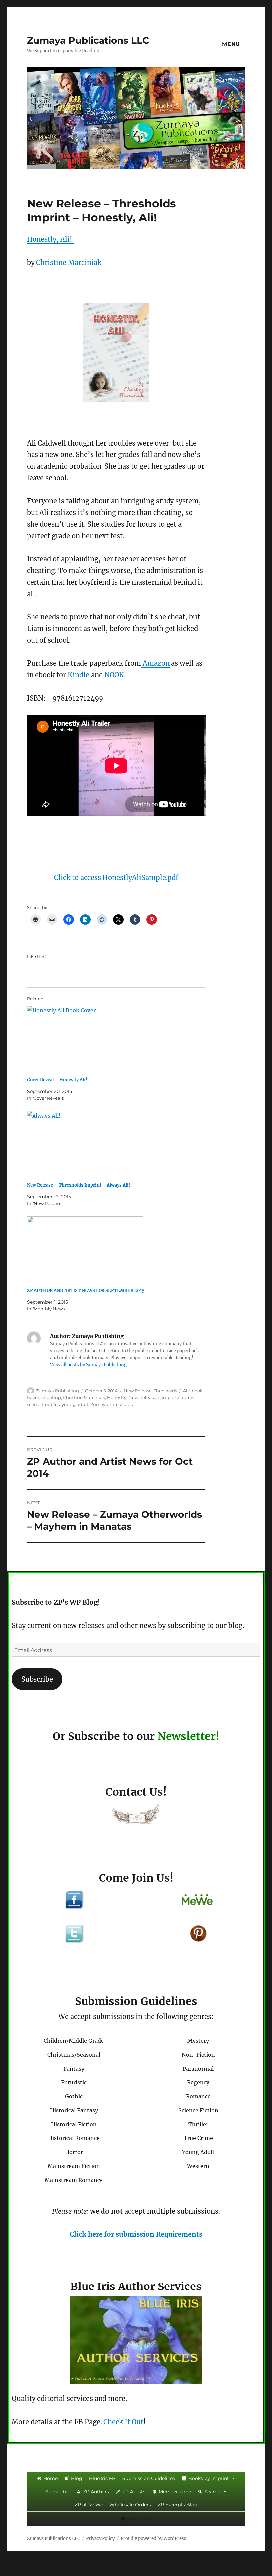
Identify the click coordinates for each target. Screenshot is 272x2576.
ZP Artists (134, 2492)
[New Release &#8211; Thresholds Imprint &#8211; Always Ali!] (120, 1144)
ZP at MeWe (89, 2505)
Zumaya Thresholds (111, 1404)
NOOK (114, 675)
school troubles (43, 1404)
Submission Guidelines (149, 2478)
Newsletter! (188, 1736)
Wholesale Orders (130, 2505)
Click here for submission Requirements (136, 2234)
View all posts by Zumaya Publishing (88, 1365)
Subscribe (37, 1679)
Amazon (155, 663)
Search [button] (212, 2492)
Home (51, 2478)
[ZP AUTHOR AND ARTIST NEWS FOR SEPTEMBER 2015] (120, 1249)
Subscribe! (58, 2492)
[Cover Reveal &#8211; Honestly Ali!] (120, 1039)
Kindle (78, 675)
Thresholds (165, 1391)
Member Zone (175, 2492)
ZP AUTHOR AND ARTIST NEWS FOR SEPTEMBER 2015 (86, 1291)
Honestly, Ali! (50, 239)
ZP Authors (96, 2492)
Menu (231, 44)
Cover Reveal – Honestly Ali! (57, 1080)
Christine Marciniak (68, 263)
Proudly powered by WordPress (154, 2538)
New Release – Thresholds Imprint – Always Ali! (79, 1185)
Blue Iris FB (102, 2478)
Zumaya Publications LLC (88, 40)
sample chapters (176, 1397)
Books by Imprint (209, 2478)
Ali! (186, 1391)
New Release (138, 1391)
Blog (77, 2478)
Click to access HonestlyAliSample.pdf (116, 878)
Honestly (117, 1397)
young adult (75, 1404)
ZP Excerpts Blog (178, 2505)
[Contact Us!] (136, 1816)
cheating (51, 1397)
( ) (140, 2519)
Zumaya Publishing (58, 1391)
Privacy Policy (100, 2538)
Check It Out (123, 2422)
